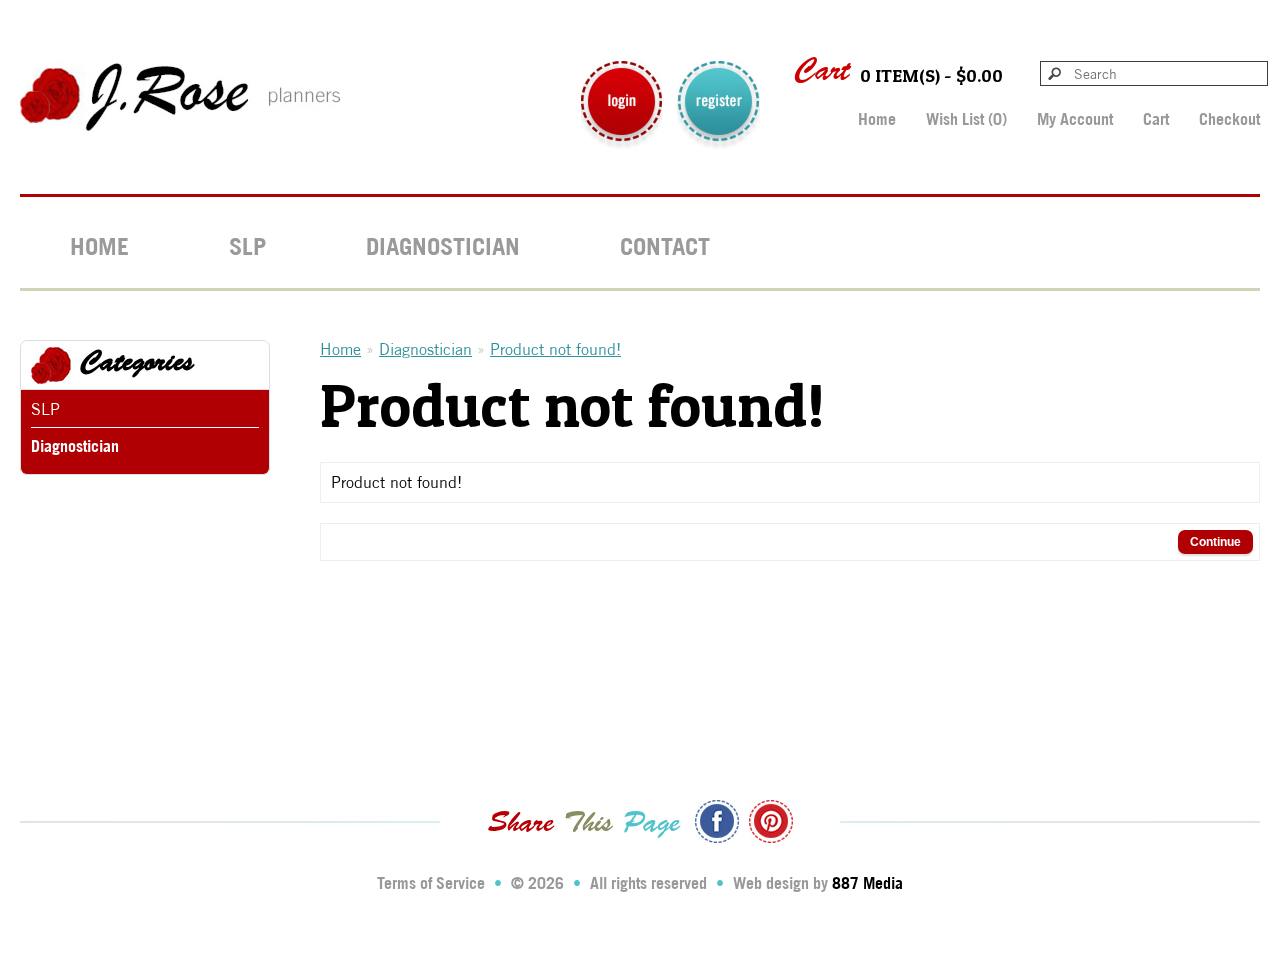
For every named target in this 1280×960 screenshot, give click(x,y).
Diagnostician (443, 246)
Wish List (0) (966, 119)
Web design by (818, 883)
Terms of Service (431, 883)
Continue (1215, 542)
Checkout (1229, 119)
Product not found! (555, 349)
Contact (665, 246)
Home (877, 119)
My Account (1075, 119)
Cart (1156, 119)
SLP (247, 246)
